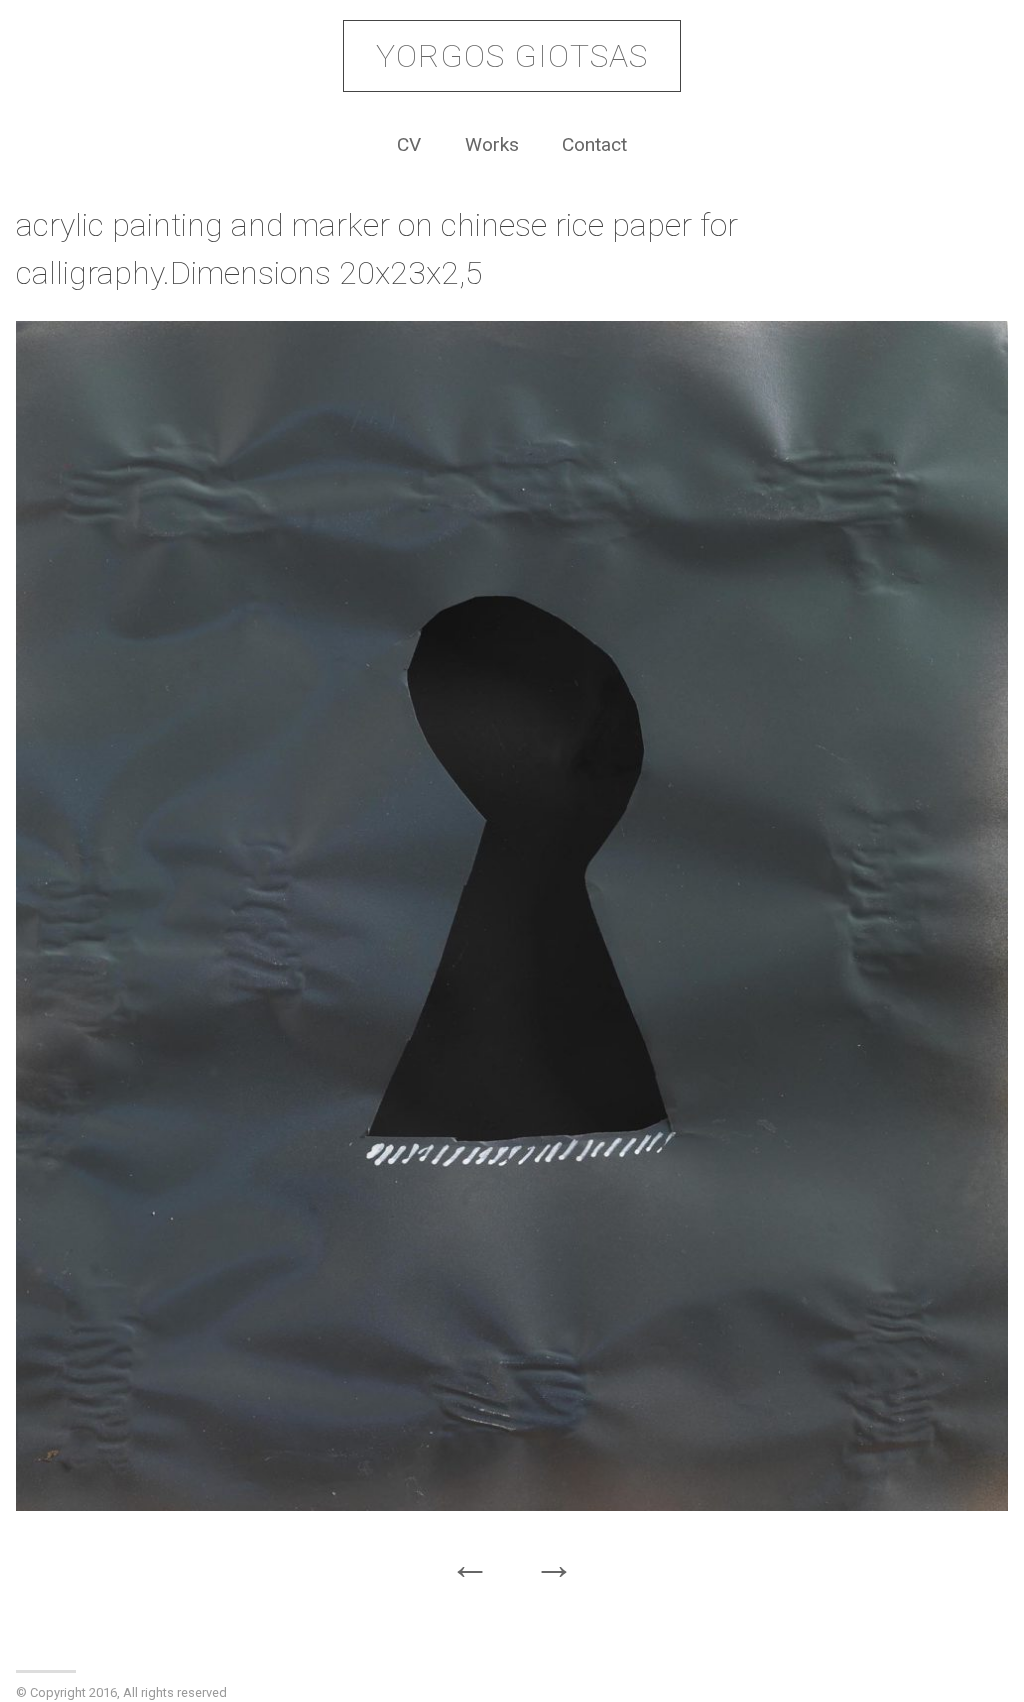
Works (492, 144)
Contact (594, 144)
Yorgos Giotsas (512, 56)
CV (409, 144)
